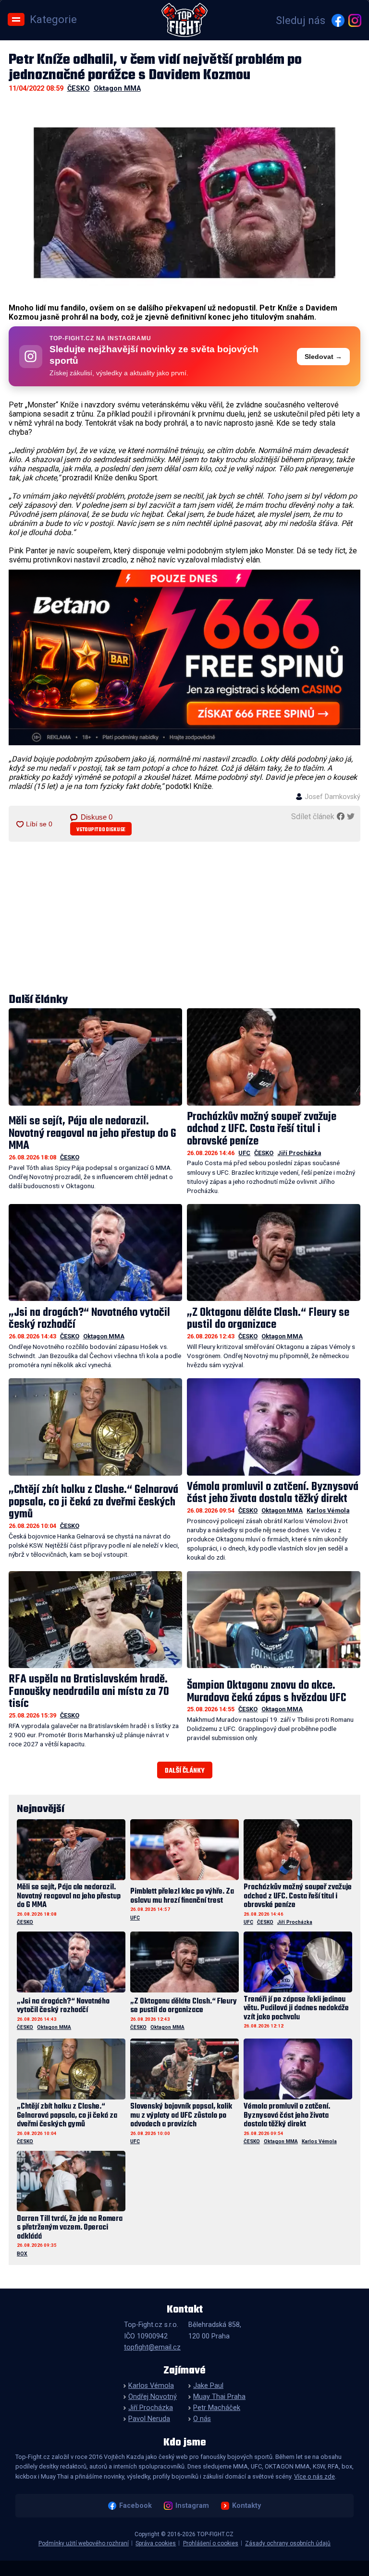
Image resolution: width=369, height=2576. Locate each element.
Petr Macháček (217, 2408)
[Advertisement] (185, 918)
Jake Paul (208, 2386)
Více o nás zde (314, 2476)
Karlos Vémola (328, 1510)
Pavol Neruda (149, 2419)
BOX (22, 2254)
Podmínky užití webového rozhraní (84, 2543)
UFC (244, 1153)
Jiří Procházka (299, 1153)
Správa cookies (156, 2543)
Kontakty (246, 2506)
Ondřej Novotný (153, 2397)
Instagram (192, 2506)
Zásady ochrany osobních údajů (288, 2543)
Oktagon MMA (117, 89)
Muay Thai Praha (219, 2397)
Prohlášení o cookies (211, 2543)
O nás (202, 2419)
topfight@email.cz (152, 2347)
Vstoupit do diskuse (101, 830)
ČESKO (79, 89)
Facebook (135, 2506)
